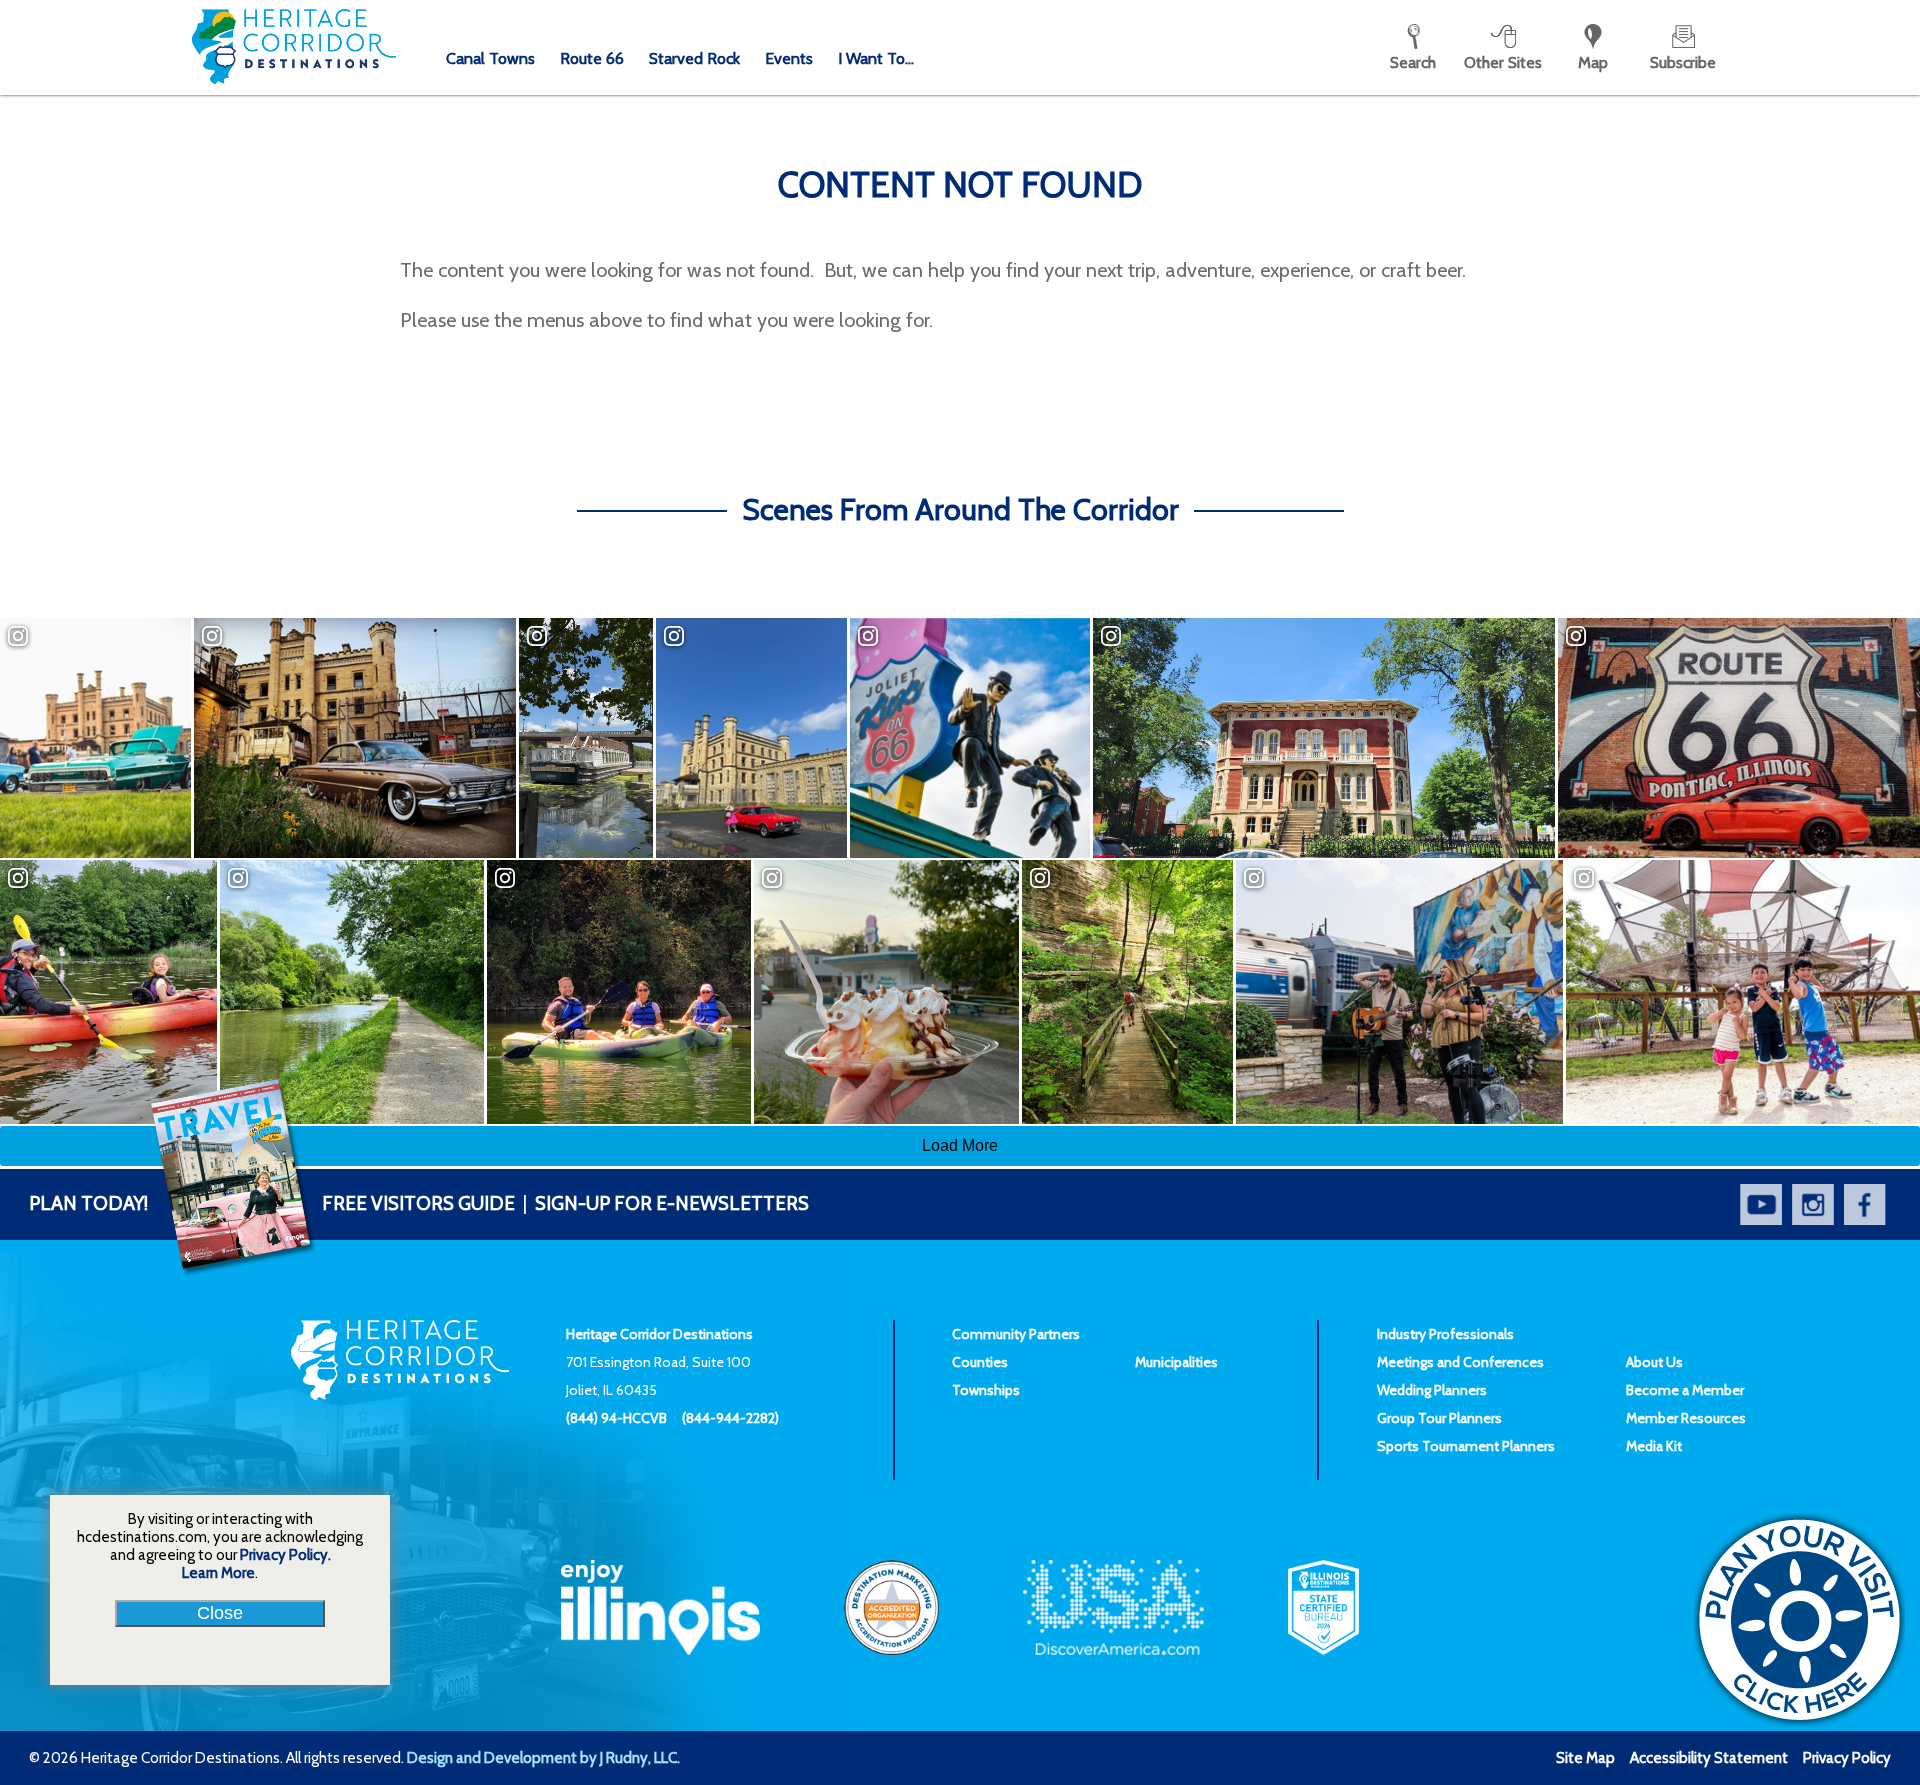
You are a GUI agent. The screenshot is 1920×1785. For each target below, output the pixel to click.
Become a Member (1685, 1390)
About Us (1654, 1362)
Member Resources (1686, 1418)
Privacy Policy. (285, 1555)
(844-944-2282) (730, 1418)
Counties (980, 1362)
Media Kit (1654, 1446)
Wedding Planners (1432, 1390)
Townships (986, 1390)
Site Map (1585, 1758)
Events (789, 58)
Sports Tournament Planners (1466, 1446)
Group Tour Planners (1439, 1418)
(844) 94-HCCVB (616, 1418)
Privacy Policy (1847, 1758)
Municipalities (1176, 1362)
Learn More (218, 1573)
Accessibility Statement (1709, 1758)
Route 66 (592, 58)
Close (220, 1613)
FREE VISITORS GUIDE (272, 1203)
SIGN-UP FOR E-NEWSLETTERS (672, 1203)
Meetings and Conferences (1460, 1362)
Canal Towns (490, 58)
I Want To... (876, 58)
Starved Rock (694, 58)
